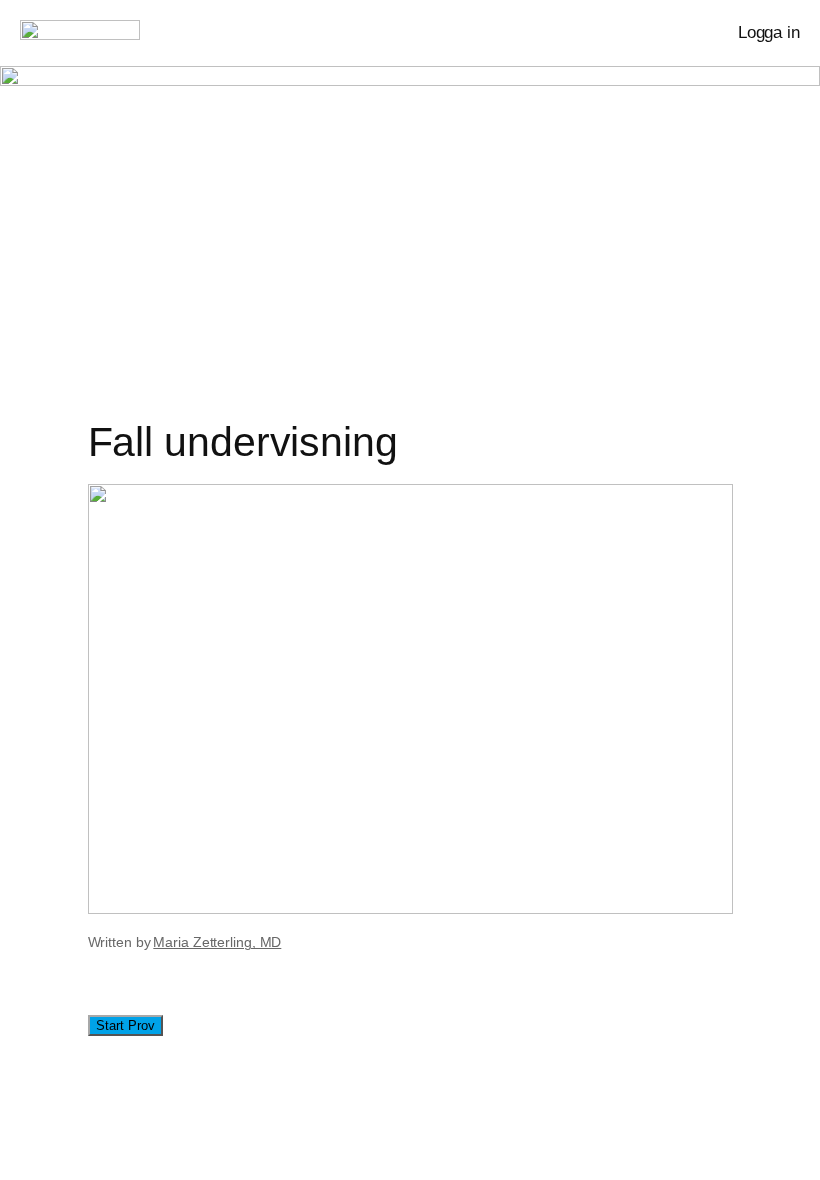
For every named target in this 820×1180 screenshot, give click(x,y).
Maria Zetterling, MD (217, 942)
